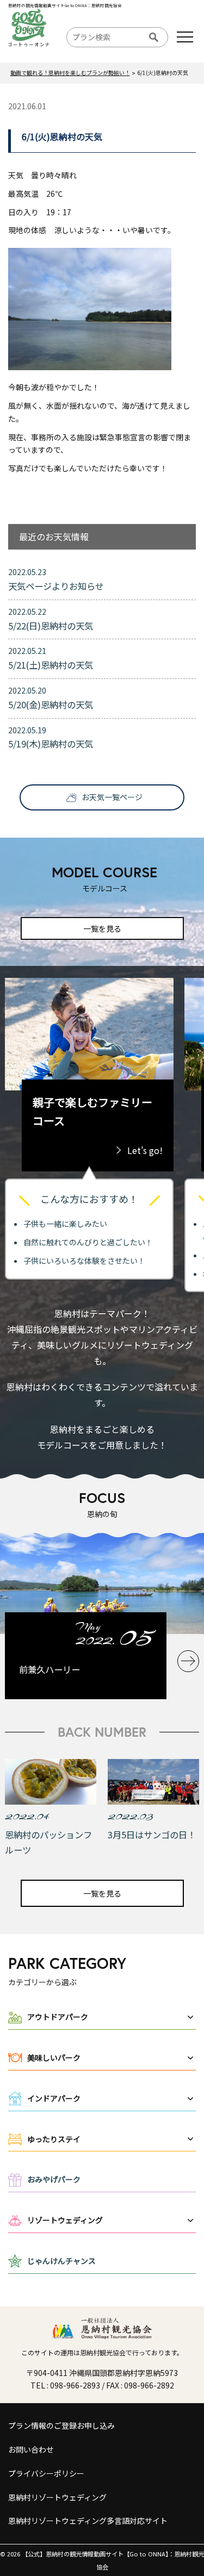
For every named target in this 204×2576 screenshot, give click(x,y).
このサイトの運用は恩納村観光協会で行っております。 (102, 2352)
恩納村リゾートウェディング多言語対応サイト (88, 2521)
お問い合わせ (31, 2449)
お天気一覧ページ (112, 797)
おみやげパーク (54, 2179)
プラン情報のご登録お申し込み (61, 2425)
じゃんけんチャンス (61, 2261)
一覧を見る (102, 928)
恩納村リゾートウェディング (57, 2497)
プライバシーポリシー (46, 2473)
